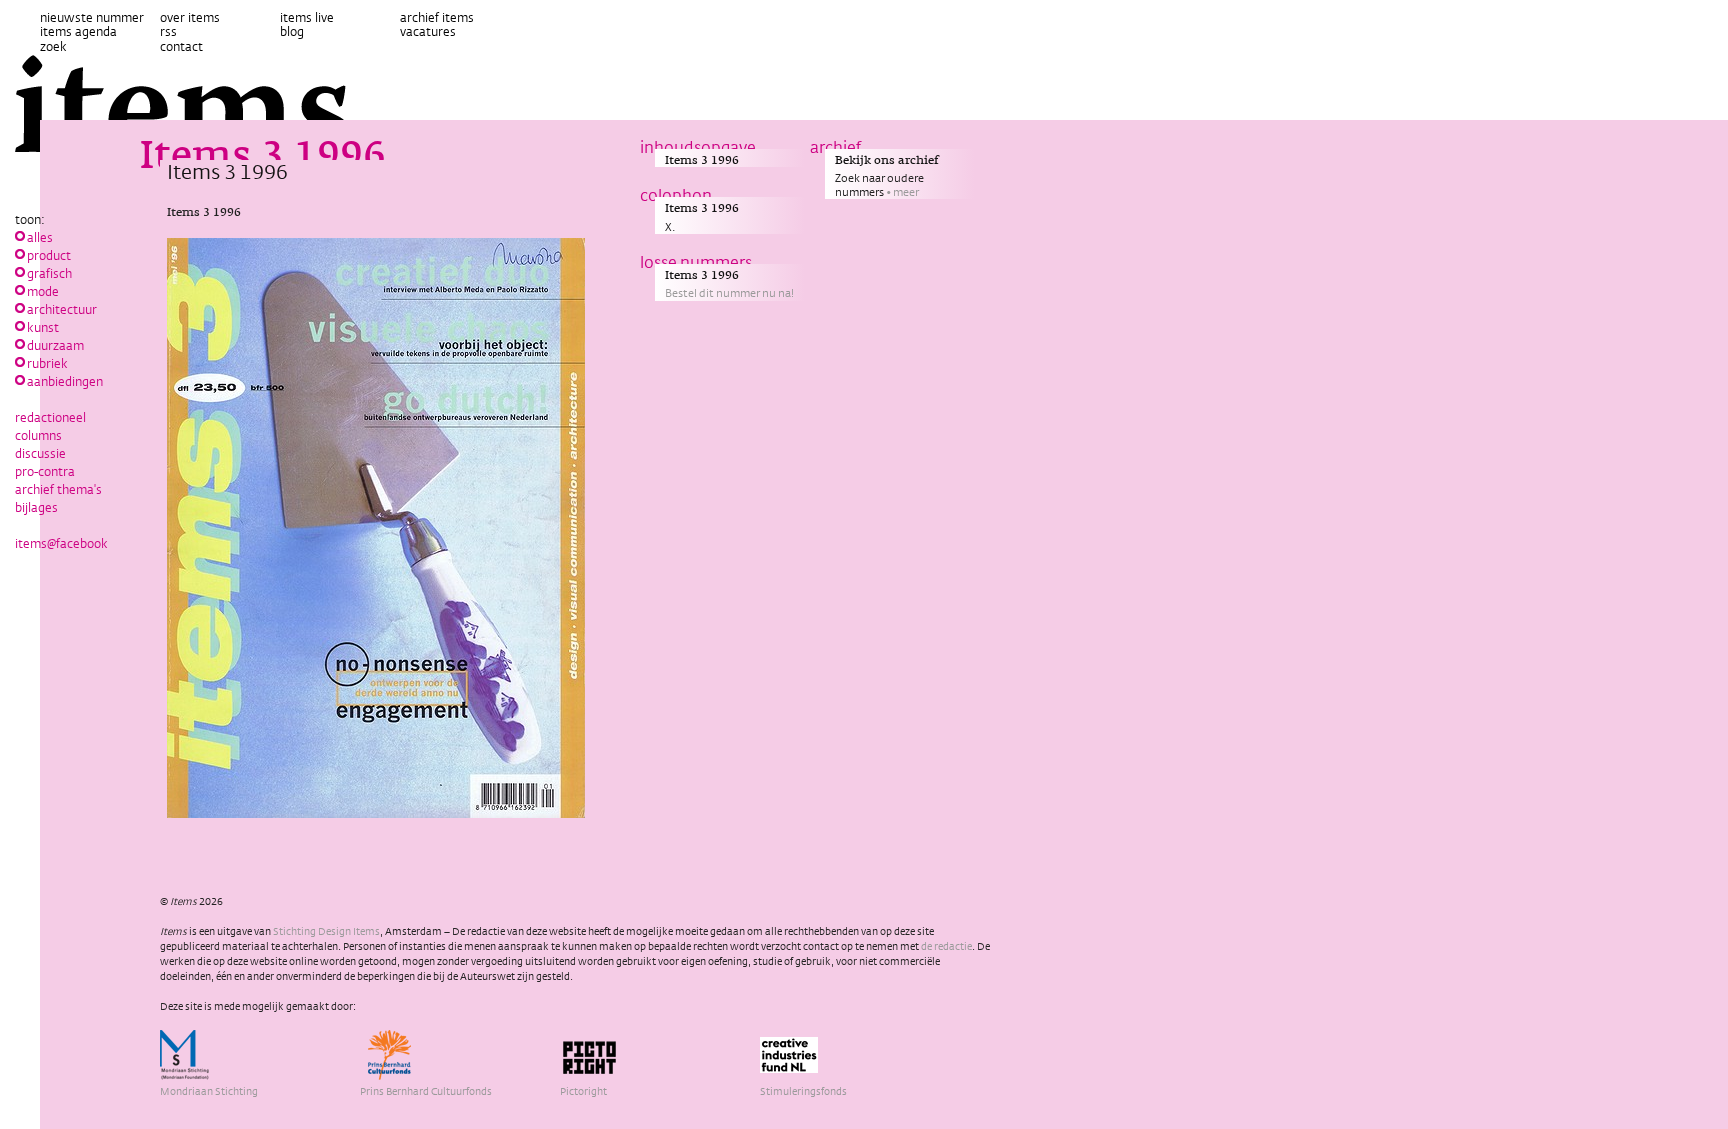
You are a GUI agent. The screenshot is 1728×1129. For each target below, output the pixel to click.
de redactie (946, 946)
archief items (437, 17)
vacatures (428, 31)
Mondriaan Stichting (209, 1091)
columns (38, 435)
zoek (53, 46)
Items (196, 105)
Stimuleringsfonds (803, 1091)
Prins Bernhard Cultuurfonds (426, 1091)
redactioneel (50, 417)
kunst (43, 327)
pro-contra (45, 471)
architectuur (62, 309)
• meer (902, 192)
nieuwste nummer (92, 17)
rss (168, 31)
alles (40, 237)
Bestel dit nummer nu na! (729, 293)
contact (181, 46)
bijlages (36, 507)
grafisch (49, 273)
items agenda (78, 31)
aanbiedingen (65, 381)
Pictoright (583, 1091)
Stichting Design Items (326, 931)
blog (292, 31)
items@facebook (61, 543)
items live (307, 17)
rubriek (47, 363)
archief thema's (58, 489)
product (49, 255)
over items (190, 17)
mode (43, 291)
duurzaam (55, 345)
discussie (40, 453)
